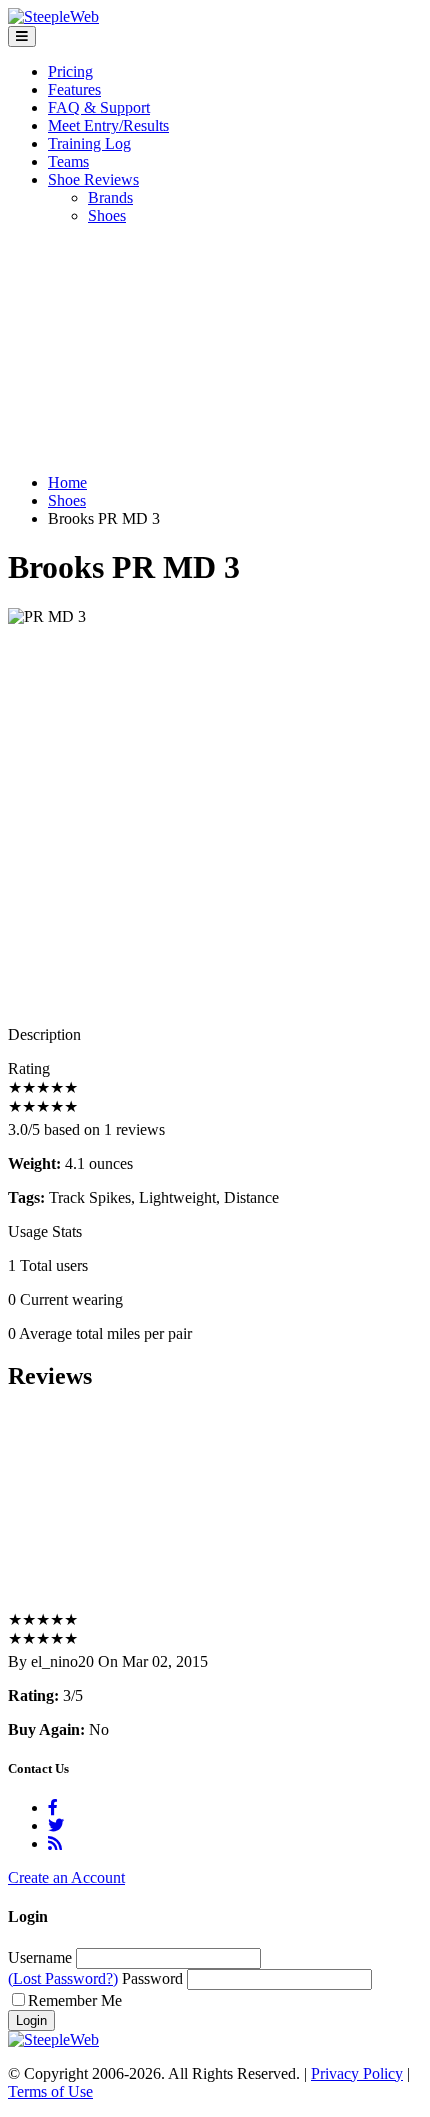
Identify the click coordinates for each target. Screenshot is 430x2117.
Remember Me (75, 2000)
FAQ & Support (99, 107)
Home (67, 482)
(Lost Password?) (63, 1978)
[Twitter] (56, 1825)
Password (152, 1978)
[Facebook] (53, 1807)
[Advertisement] (215, 349)
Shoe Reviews (93, 179)
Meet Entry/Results (108, 125)
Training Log (89, 143)
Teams (68, 161)
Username (40, 1957)
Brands (110, 197)
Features (74, 89)
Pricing (70, 71)
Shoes (107, 215)
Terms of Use (50, 2091)
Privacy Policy (357, 2073)
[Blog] (55, 1843)
